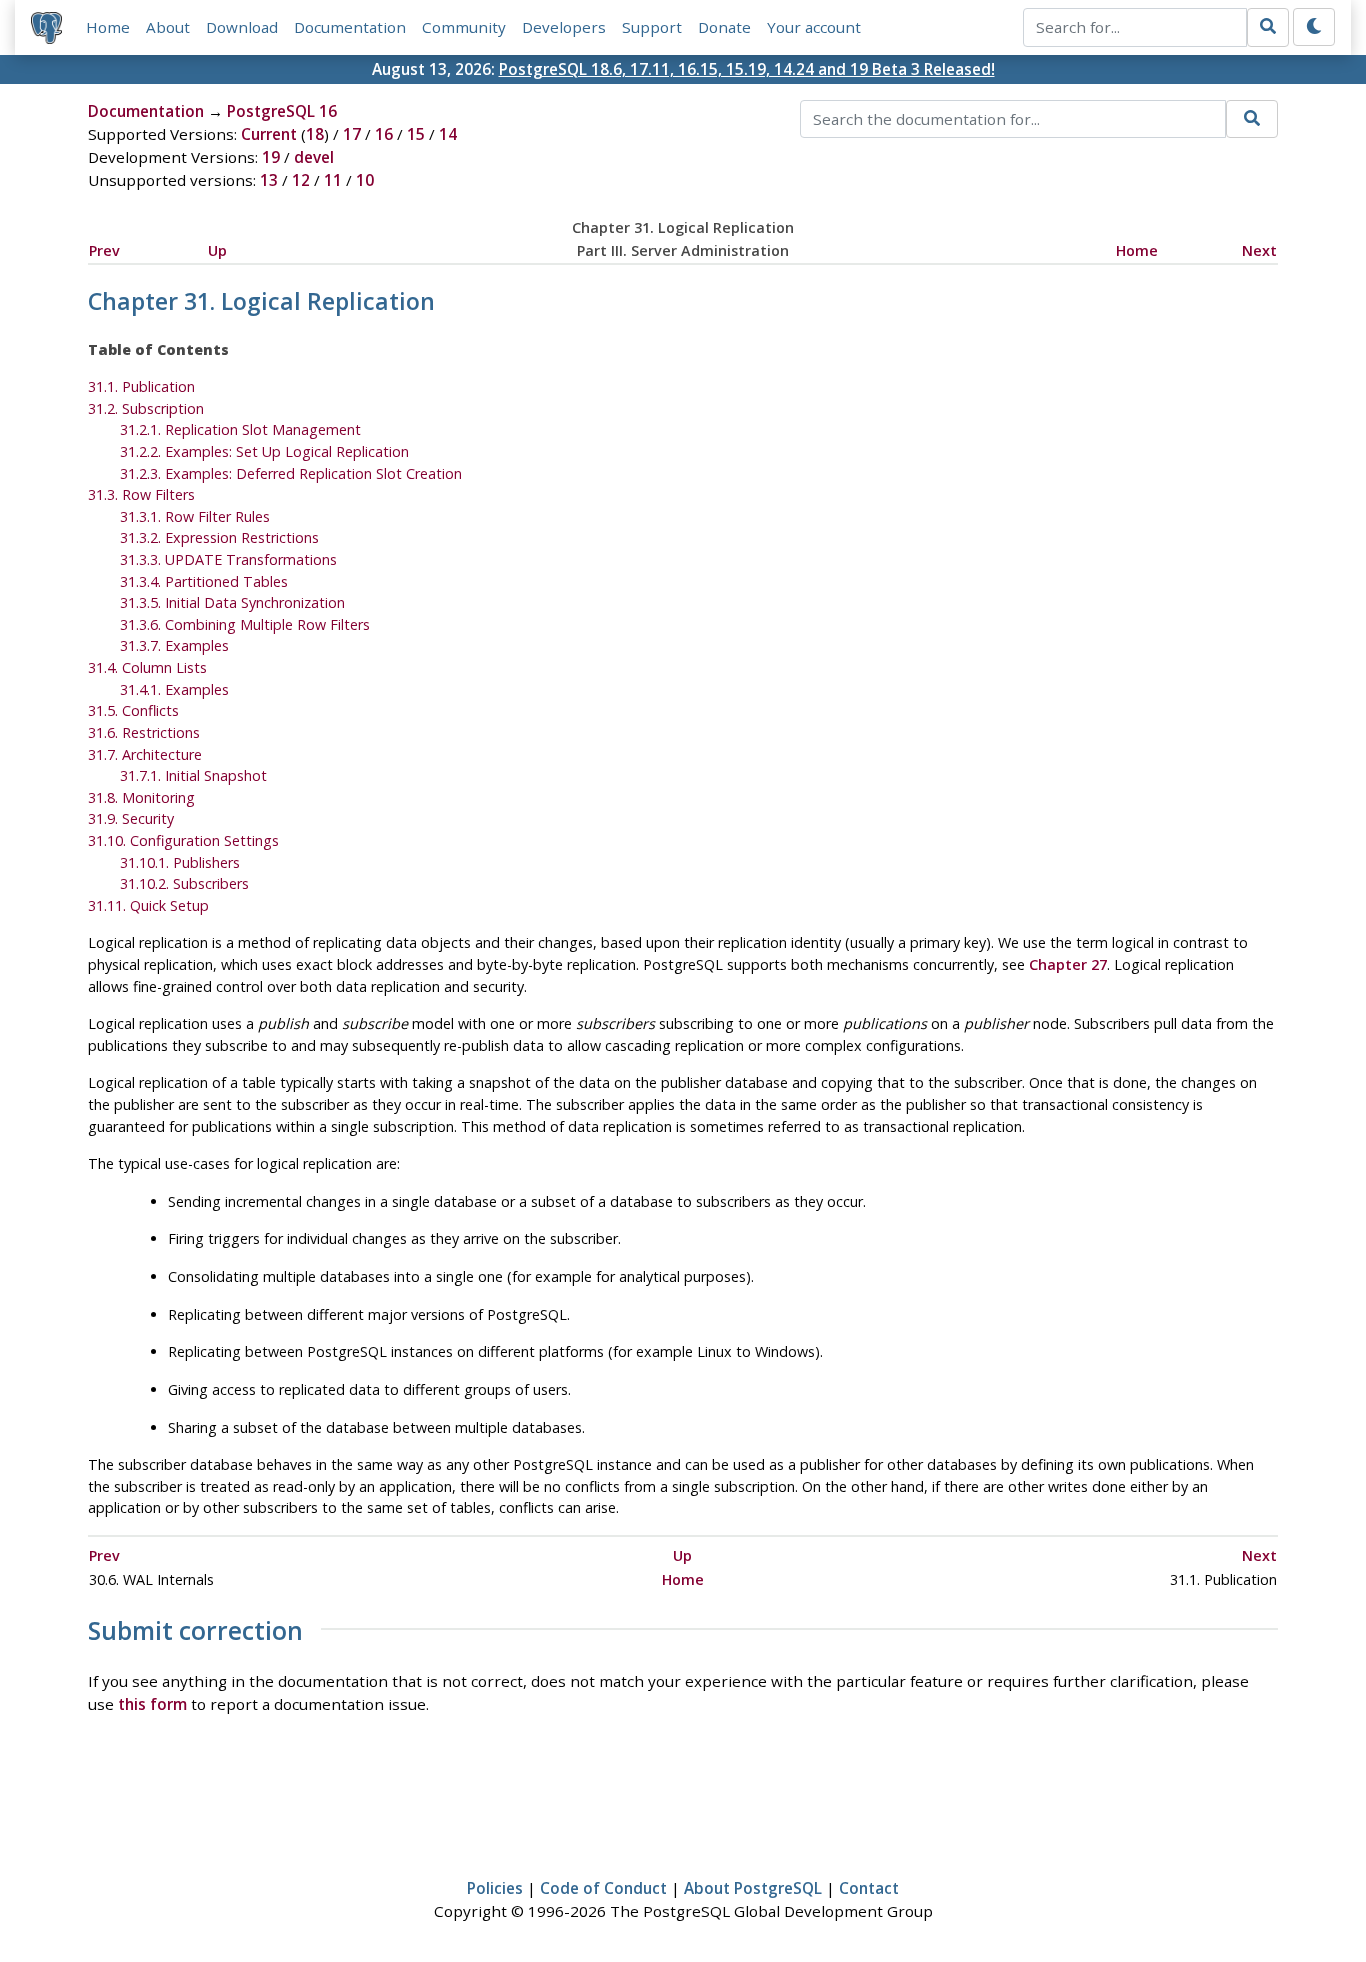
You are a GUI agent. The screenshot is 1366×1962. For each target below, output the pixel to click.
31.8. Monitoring (141, 797)
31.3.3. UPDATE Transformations (228, 559)
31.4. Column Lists (147, 667)
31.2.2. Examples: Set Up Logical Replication (264, 451)
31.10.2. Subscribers (184, 883)
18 (315, 134)
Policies (495, 1888)
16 (384, 134)
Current (269, 134)
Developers (564, 27)
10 (365, 180)
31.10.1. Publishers (180, 862)
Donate (724, 27)
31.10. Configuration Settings (183, 840)
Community (464, 27)
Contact (869, 1888)
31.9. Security (131, 818)
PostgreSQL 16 (282, 111)
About (168, 27)
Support (652, 27)
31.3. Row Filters (141, 494)
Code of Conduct (603, 1888)
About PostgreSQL (753, 1888)
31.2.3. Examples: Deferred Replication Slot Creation (291, 473)
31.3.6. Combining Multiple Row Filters (245, 624)
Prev (104, 250)
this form (152, 1704)
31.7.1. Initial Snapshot (193, 775)
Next (1259, 250)
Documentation (350, 27)
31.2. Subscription (146, 408)
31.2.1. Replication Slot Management (240, 429)
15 (416, 134)
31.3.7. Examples (174, 645)
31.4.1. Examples (174, 689)
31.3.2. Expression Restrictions (219, 537)
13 (269, 180)
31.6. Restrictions (144, 732)
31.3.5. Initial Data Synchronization (232, 602)
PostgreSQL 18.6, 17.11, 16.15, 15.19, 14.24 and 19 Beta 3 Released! (747, 69)
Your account (814, 27)
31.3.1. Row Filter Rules (195, 516)
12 (301, 180)
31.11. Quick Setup (148, 905)
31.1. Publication (141, 386)
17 (352, 134)
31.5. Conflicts (133, 710)
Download (242, 27)
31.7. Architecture (145, 754)
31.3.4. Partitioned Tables (204, 581)
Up (217, 250)
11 (333, 180)
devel (314, 157)
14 (448, 134)
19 (271, 157)
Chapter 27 (1068, 964)
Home (108, 27)
